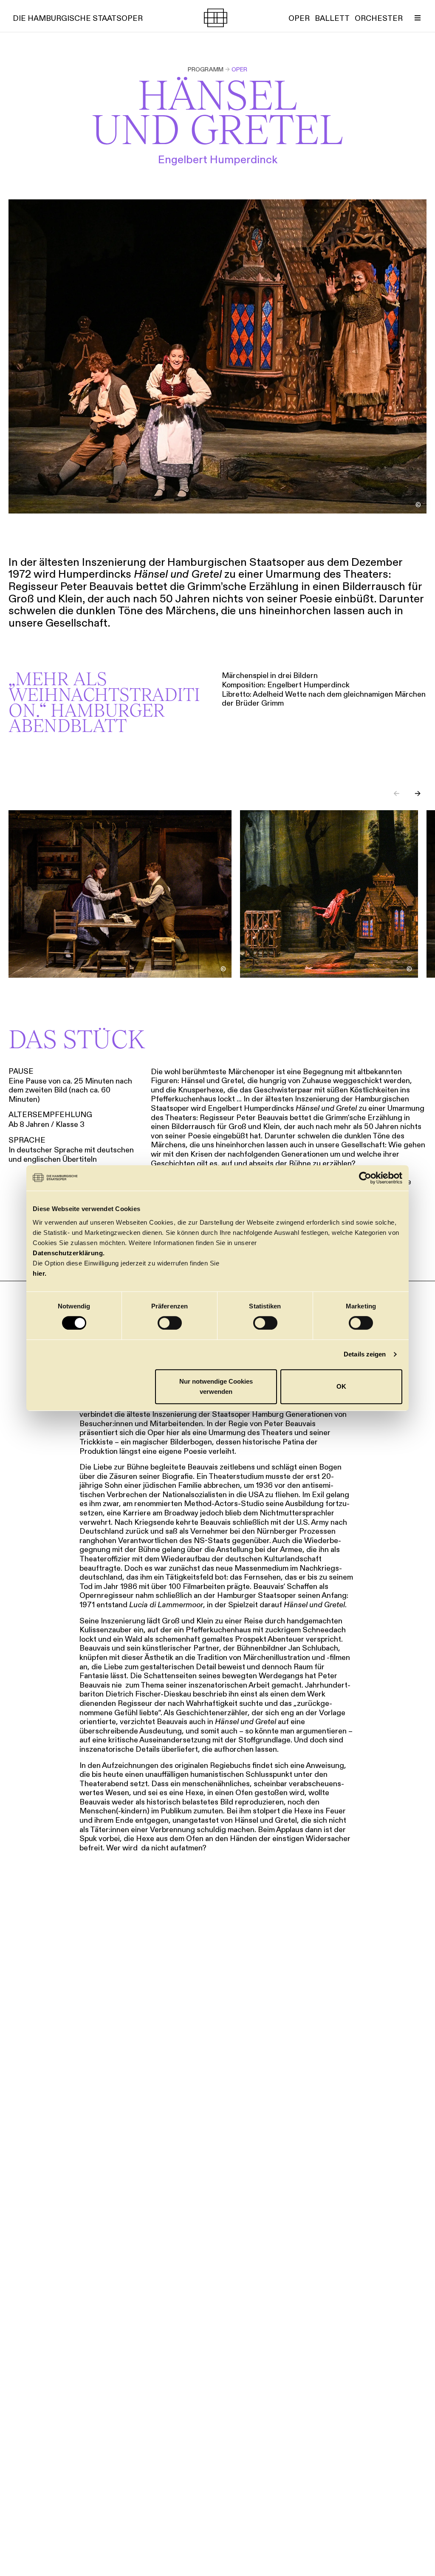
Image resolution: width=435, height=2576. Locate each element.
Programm (206, 69)
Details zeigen (365, 1354)
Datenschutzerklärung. (69, 1253)
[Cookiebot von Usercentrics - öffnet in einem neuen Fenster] (365, 1178)
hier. (40, 1273)
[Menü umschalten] (418, 18)
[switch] (170, 1323)
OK (341, 1386)
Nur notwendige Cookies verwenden (216, 1386)
